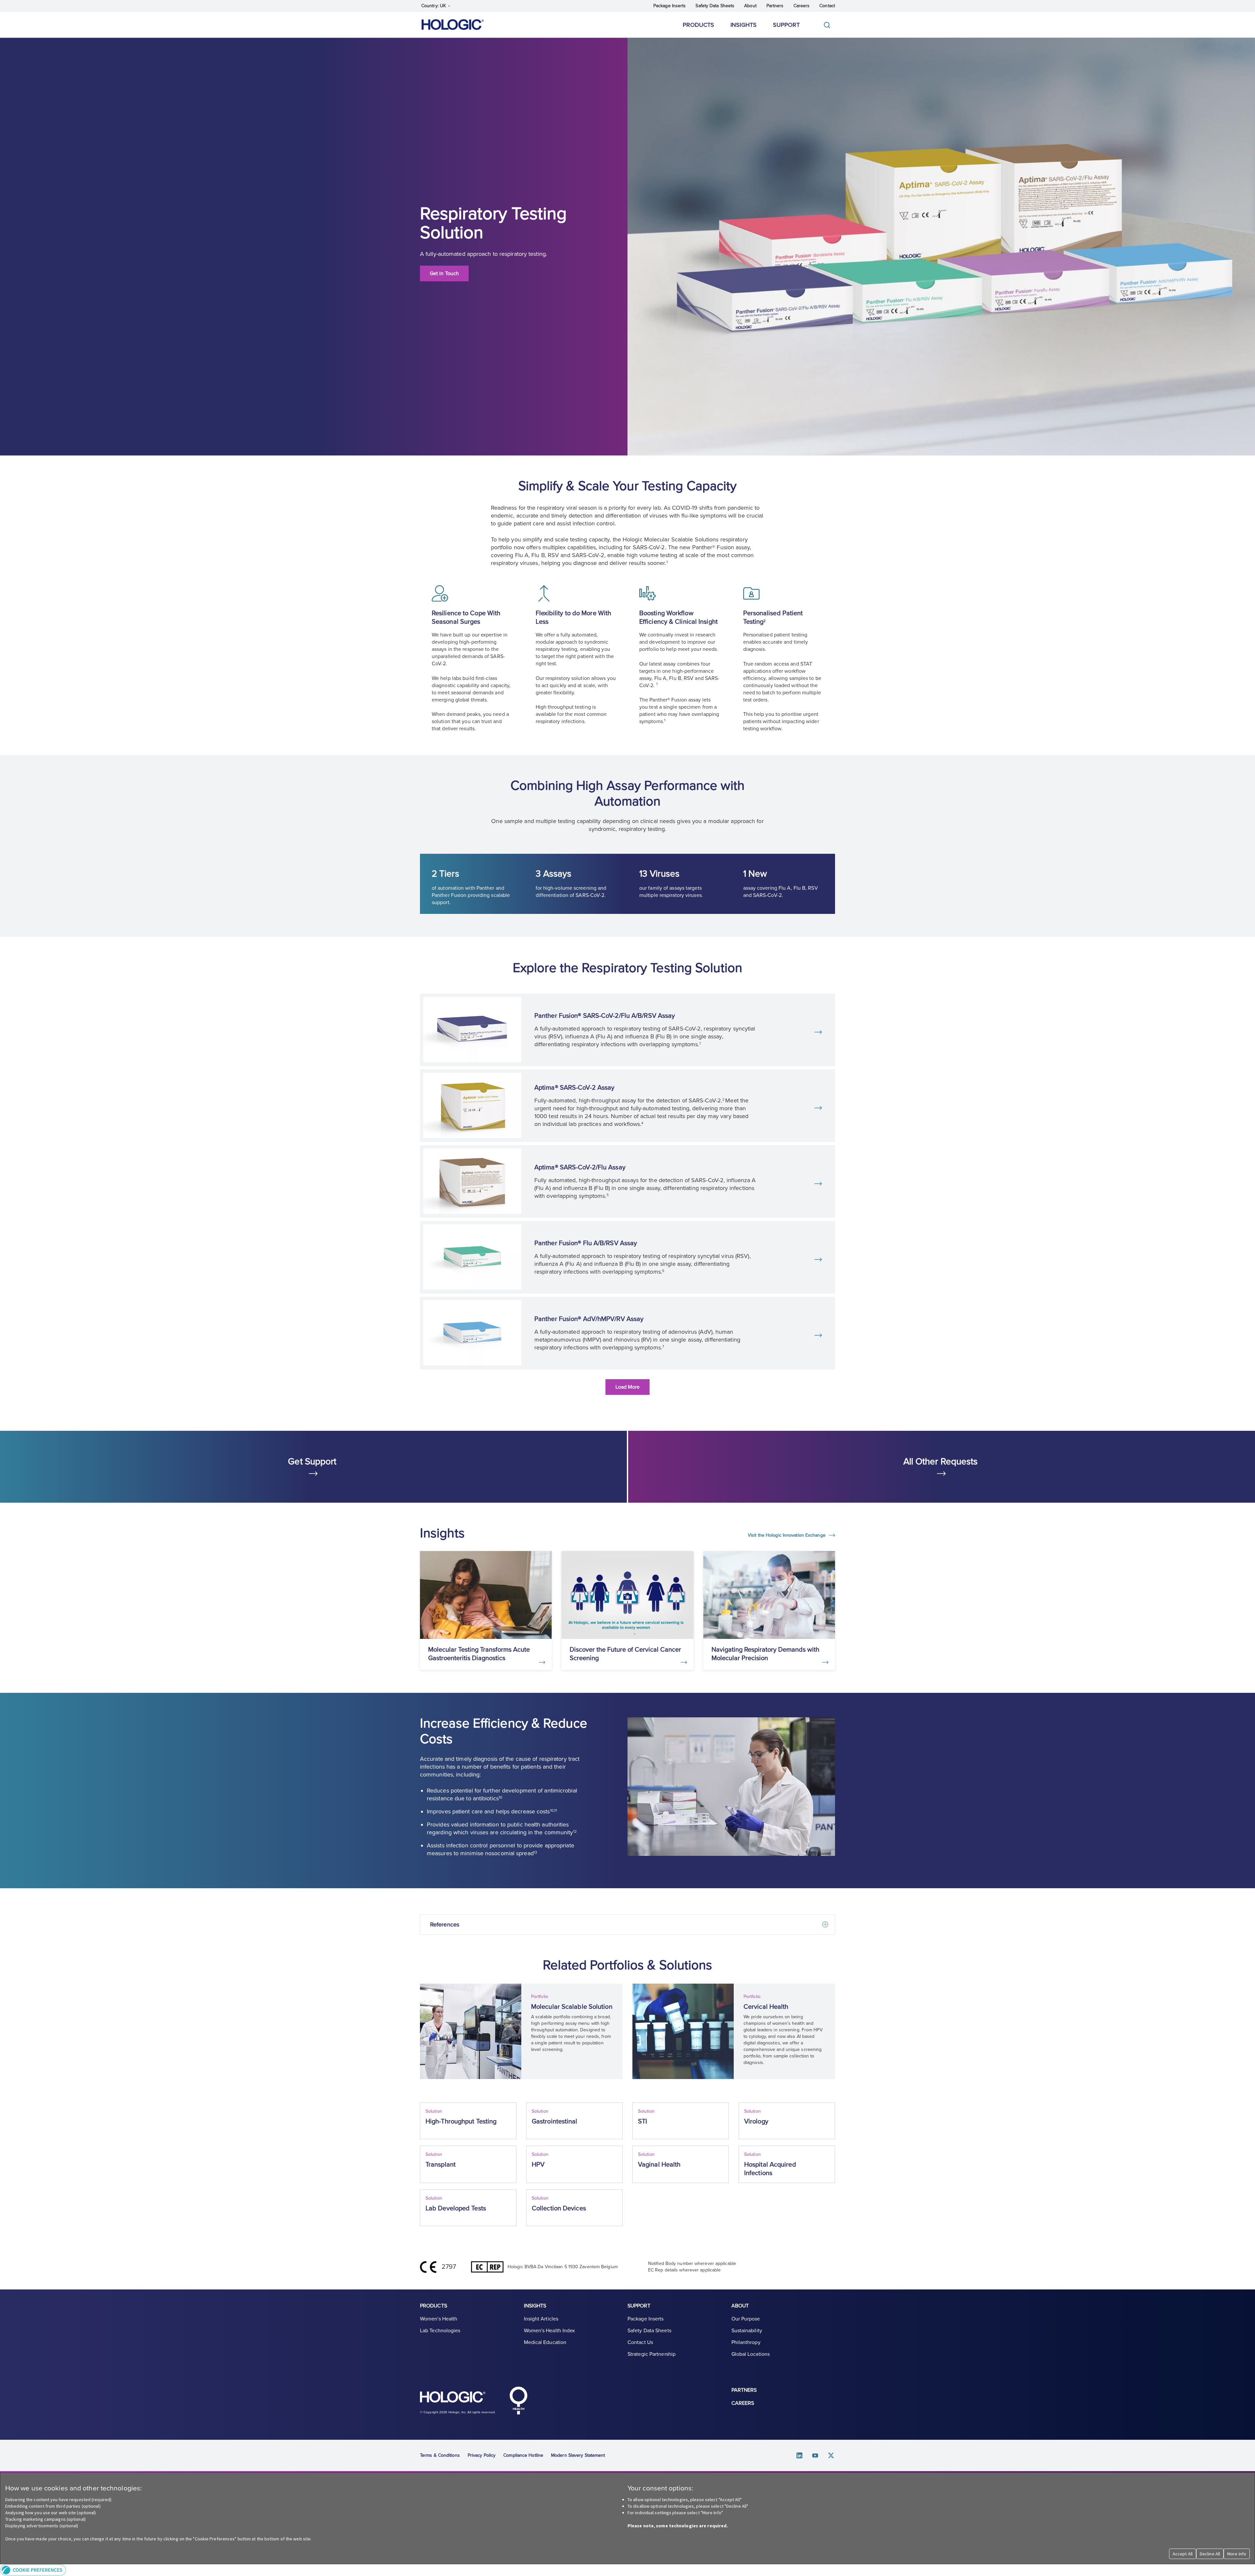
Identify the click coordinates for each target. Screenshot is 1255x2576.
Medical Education (545, 2342)
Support (786, 25)
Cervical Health (766, 2007)
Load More (628, 1387)
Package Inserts (670, 6)
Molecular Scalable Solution (572, 2007)
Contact (827, 6)
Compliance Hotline (523, 2455)
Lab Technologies (440, 2331)
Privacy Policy (482, 2455)
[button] (627, 2570)
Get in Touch (444, 273)
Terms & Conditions (440, 2455)
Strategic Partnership (652, 2354)
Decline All (1210, 2554)
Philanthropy (746, 2342)
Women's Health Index (550, 2331)
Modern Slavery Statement (578, 2455)
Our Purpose (746, 2319)
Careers (802, 6)
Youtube (815, 2456)
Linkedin (800, 2456)
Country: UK (434, 6)
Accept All (1183, 2554)
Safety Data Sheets (715, 6)
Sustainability (747, 2331)
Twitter (831, 2456)
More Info (1237, 2554)
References (445, 1924)
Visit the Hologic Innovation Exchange (787, 1535)
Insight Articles (541, 2319)
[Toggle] (828, 25)
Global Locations (751, 2354)
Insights (744, 25)
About (750, 6)
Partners (775, 6)
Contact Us (640, 2342)
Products (698, 25)
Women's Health (439, 2319)
